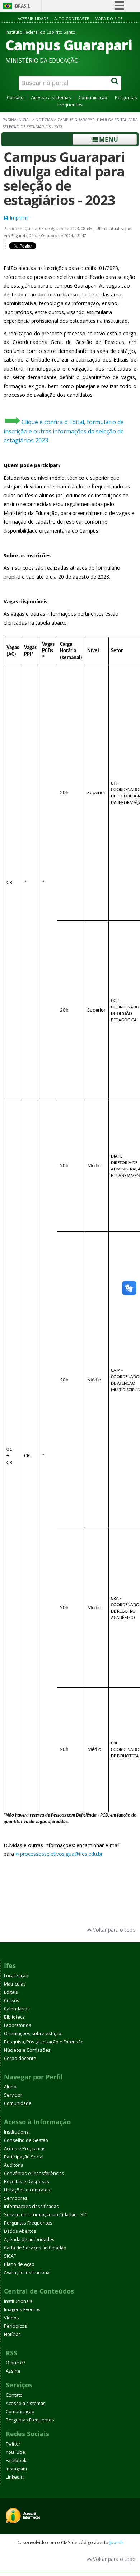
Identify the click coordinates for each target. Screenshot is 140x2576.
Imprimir (19, 218)
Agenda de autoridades (29, 2239)
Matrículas (15, 1984)
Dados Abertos (20, 2231)
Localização (16, 1976)
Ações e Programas (25, 2149)
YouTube (15, 2452)
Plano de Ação (19, 2264)
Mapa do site (109, 19)
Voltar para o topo (114, 1930)
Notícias (44, 120)
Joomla (117, 2542)
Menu (108, 139)
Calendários (17, 2009)
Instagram (16, 2469)
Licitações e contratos (27, 2190)
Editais (11, 1992)
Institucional (17, 2132)
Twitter (13, 2444)
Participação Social (24, 2157)
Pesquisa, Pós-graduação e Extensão (44, 2042)
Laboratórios (18, 2025)
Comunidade (18, 2103)
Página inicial (17, 120)
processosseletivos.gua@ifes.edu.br (61, 1854)
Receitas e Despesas (27, 2182)
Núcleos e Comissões (27, 2050)
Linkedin (15, 2477)
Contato (15, 98)
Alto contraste (72, 19)
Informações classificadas (31, 2206)
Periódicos (15, 2326)
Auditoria (14, 2165)
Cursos (12, 2000)
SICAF (10, 2256)
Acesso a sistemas (51, 98)
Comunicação (93, 98)
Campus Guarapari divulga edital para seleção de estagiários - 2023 (64, 178)
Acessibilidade (33, 19)
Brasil (23, 6)
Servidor (13, 2095)
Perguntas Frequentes (28, 2223)
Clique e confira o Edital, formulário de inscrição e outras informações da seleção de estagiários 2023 (64, 431)
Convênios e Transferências (34, 2173)
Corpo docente (20, 2058)
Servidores (16, 2198)
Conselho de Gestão (26, 2140)
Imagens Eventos (22, 2310)
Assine (13, 2371)
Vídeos (11, 2318)
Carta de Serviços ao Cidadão (35, 2248)
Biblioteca (14, 2017)
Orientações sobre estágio (33, 2034)
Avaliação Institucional (27, 2273)
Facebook (16, 2460)
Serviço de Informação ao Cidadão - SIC (46, 2215)
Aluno (10, 2087)
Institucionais (18, 2301)
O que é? (15, 2363)
